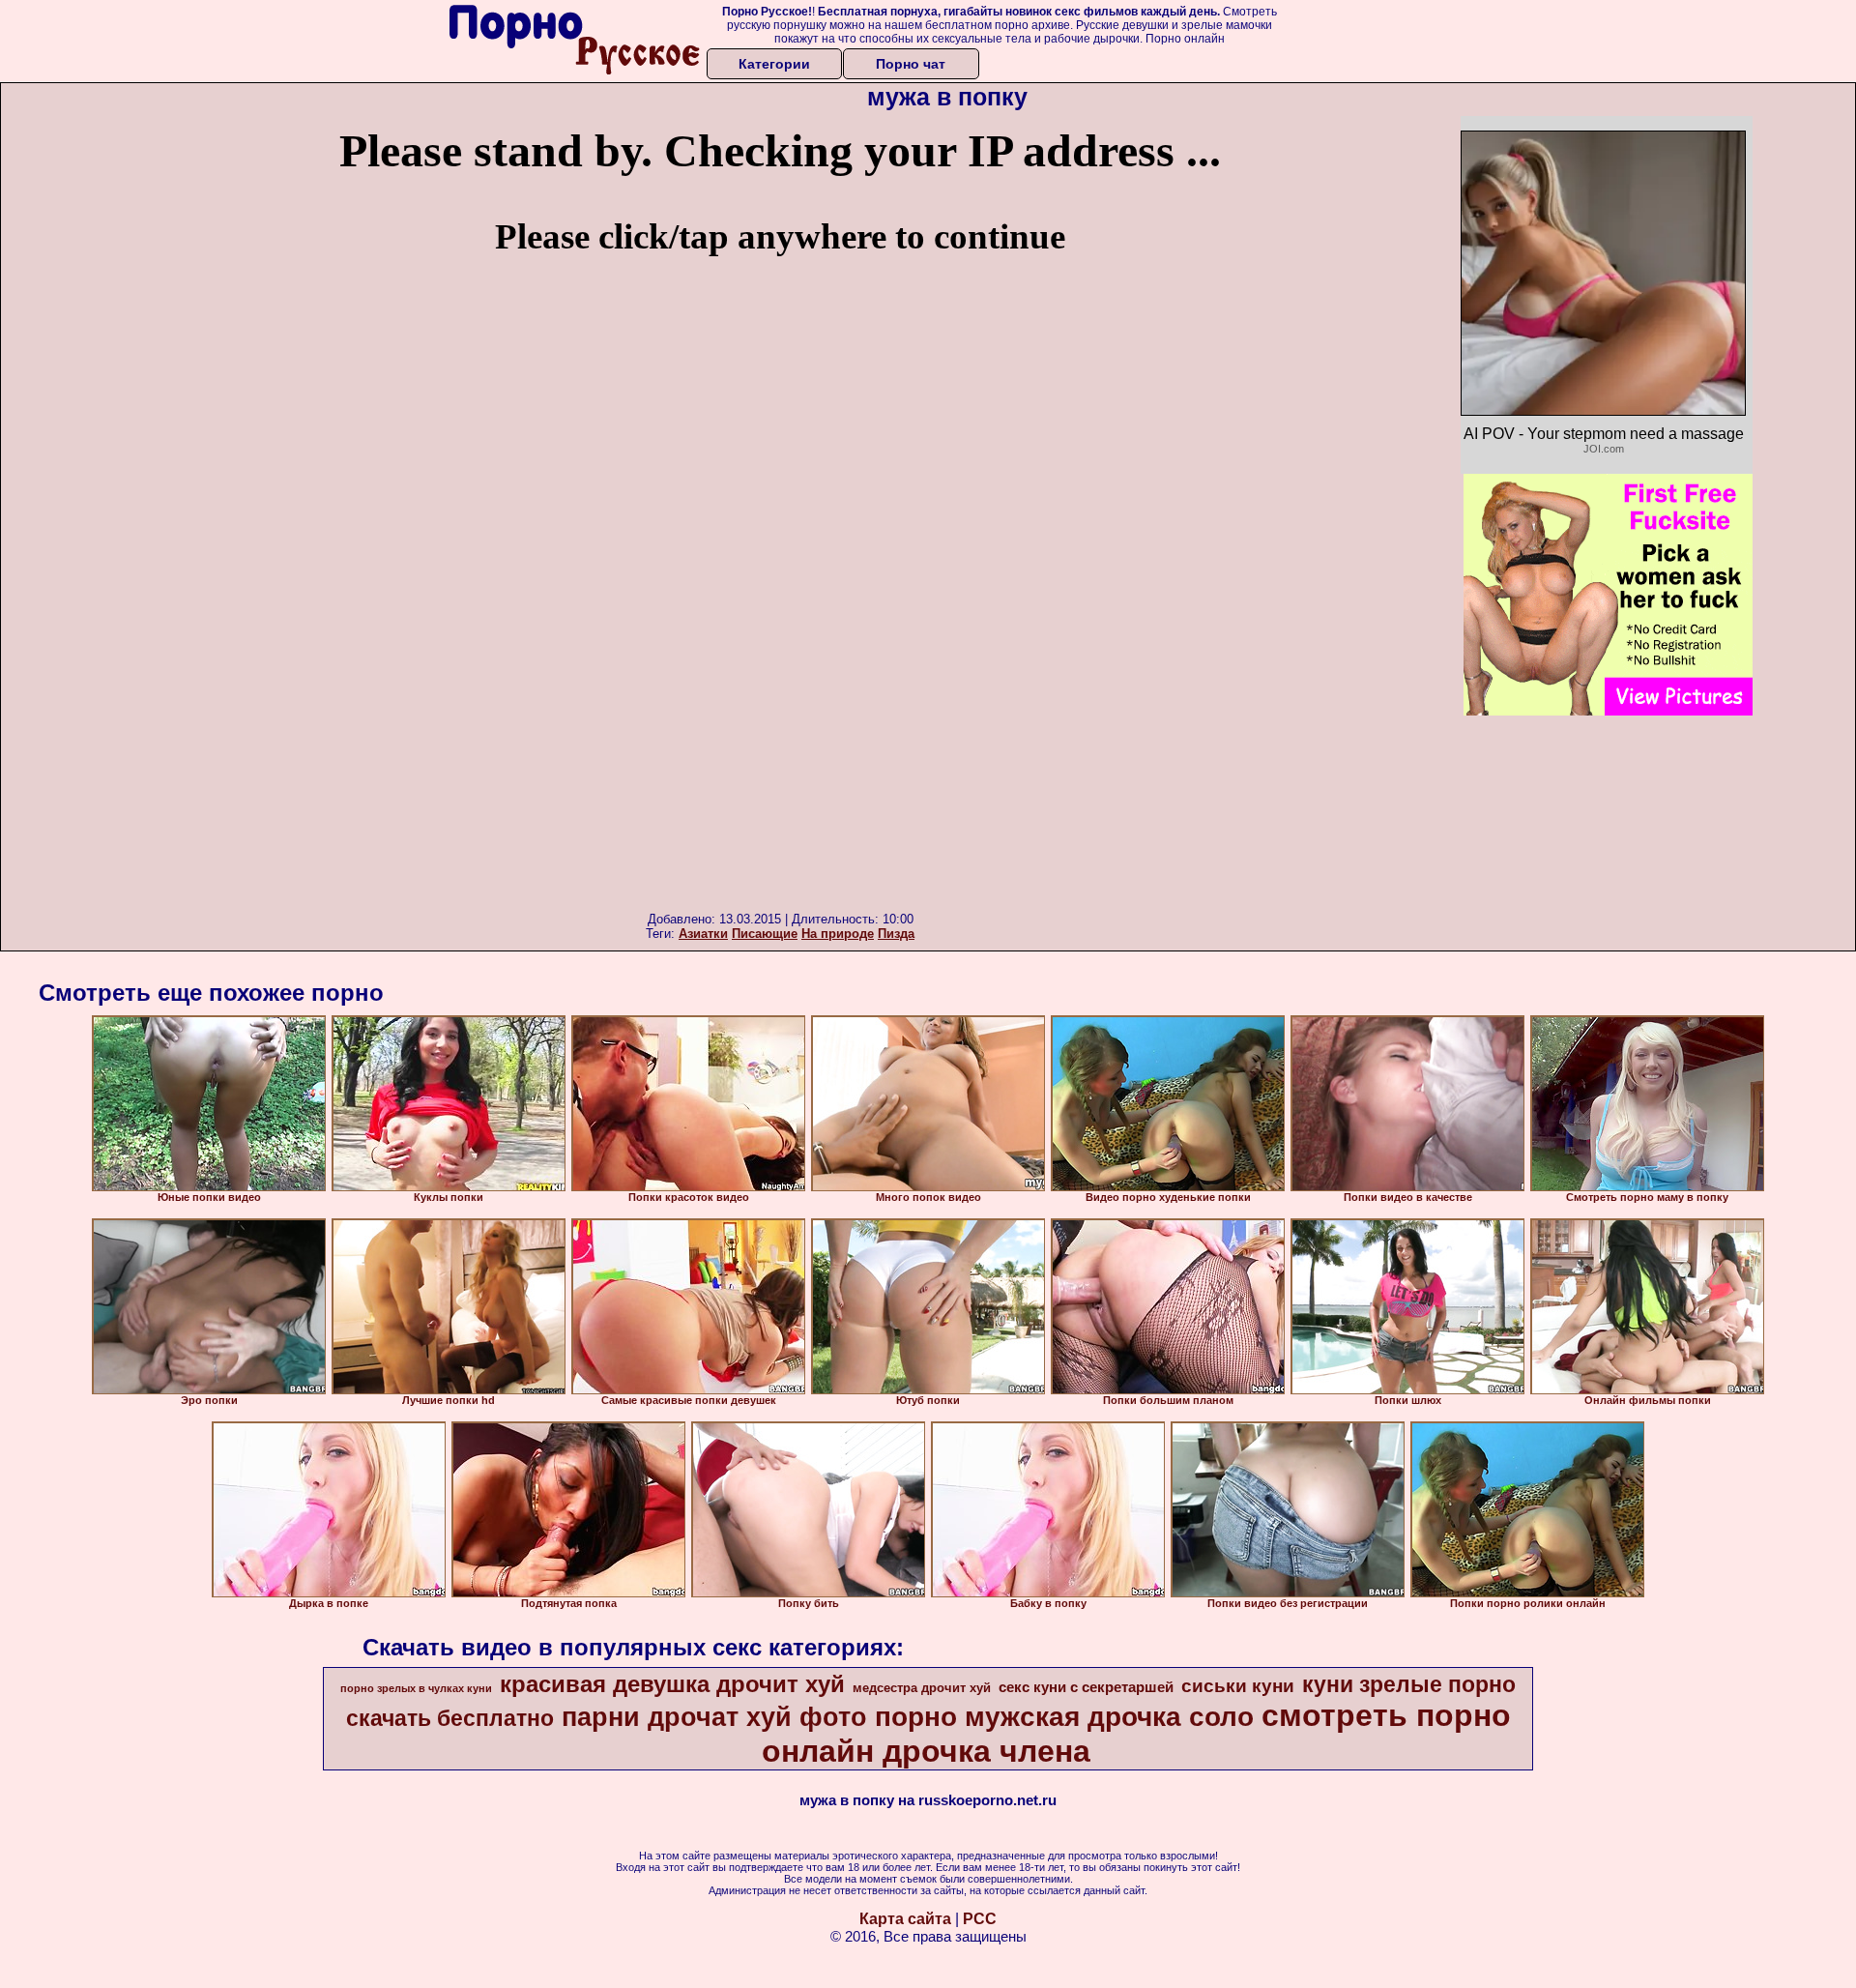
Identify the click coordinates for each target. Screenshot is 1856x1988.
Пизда (896, 934)
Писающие (765, 934)
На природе (838, 934)
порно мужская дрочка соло (1064, 1717)
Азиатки (703, 934)
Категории (774, 64)
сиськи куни (1238, 1686)
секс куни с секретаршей (1086, 1687)
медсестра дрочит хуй (922, 1688)
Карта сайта (905, 1919)
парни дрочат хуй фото (714, 1717)
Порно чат (911, 64)
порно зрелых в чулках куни (416, 1688)
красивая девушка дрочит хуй (672, 1684)
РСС (980, 1919)
